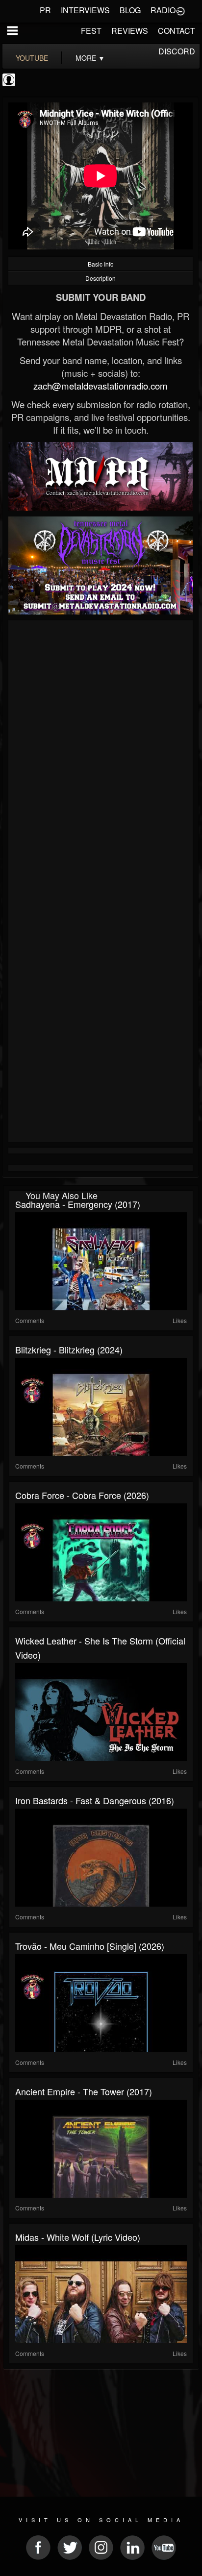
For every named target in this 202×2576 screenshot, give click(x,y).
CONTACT (177, 31)
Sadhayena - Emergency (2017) (78, 1204)
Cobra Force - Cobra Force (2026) (82, 1495)
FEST (91, 31)
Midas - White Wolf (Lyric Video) (78, 2237)
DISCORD (177, 51)
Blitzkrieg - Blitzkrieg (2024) (69, 1349)
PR (45, 10)
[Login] (180, 10)
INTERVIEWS (85, 10)
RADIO (163, 10)
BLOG (130, 10)
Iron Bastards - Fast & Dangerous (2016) (95, 1800)
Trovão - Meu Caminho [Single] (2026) (90, 1946)
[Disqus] (101, 754)
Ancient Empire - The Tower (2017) (84, 2091)
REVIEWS (130, 31)
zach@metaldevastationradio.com (101, 386)
